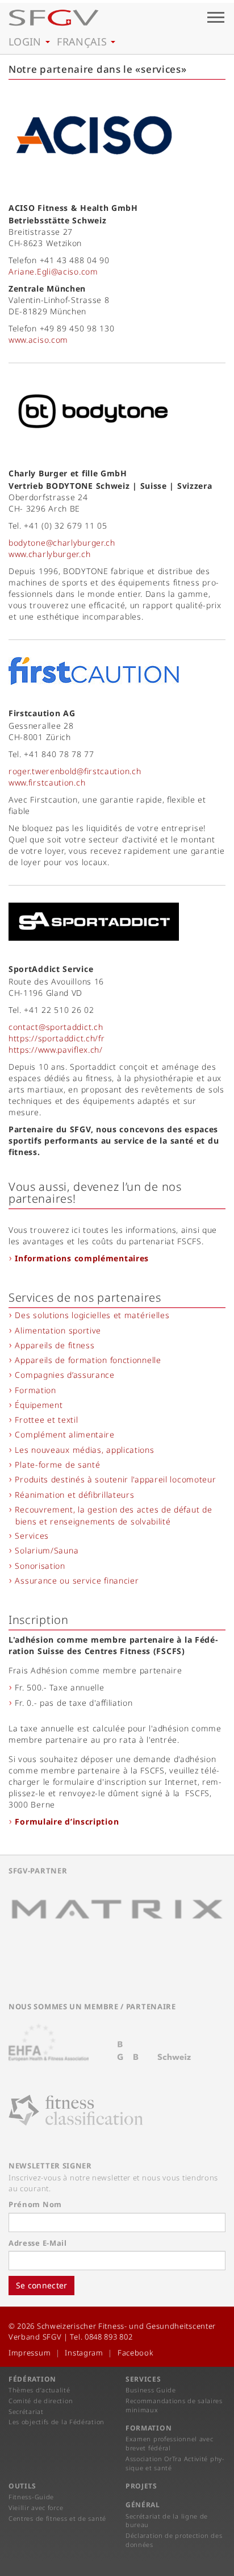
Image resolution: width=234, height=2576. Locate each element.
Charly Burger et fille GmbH (68, 473)
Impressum (30, 2353)
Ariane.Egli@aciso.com (53, 271)
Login (26, 41)
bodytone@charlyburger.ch (62, 543)
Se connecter (41, 2285)
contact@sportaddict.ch (56, 1027)
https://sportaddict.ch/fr (57, 1038)
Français (83, 41)
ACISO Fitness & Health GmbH (73, 208)
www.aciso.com (38, 340)
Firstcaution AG (42, 713)
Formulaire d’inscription (67, 1821)
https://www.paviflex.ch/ (56, 1050)
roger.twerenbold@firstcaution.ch (75, 771)
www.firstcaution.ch (47, 782)
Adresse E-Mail (38, 2243)
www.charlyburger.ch (49, 554)
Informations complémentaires (82, 1258)
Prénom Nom (35, 2204)
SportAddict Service (51, 969)
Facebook (135, 2353)
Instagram (84, 2353)
